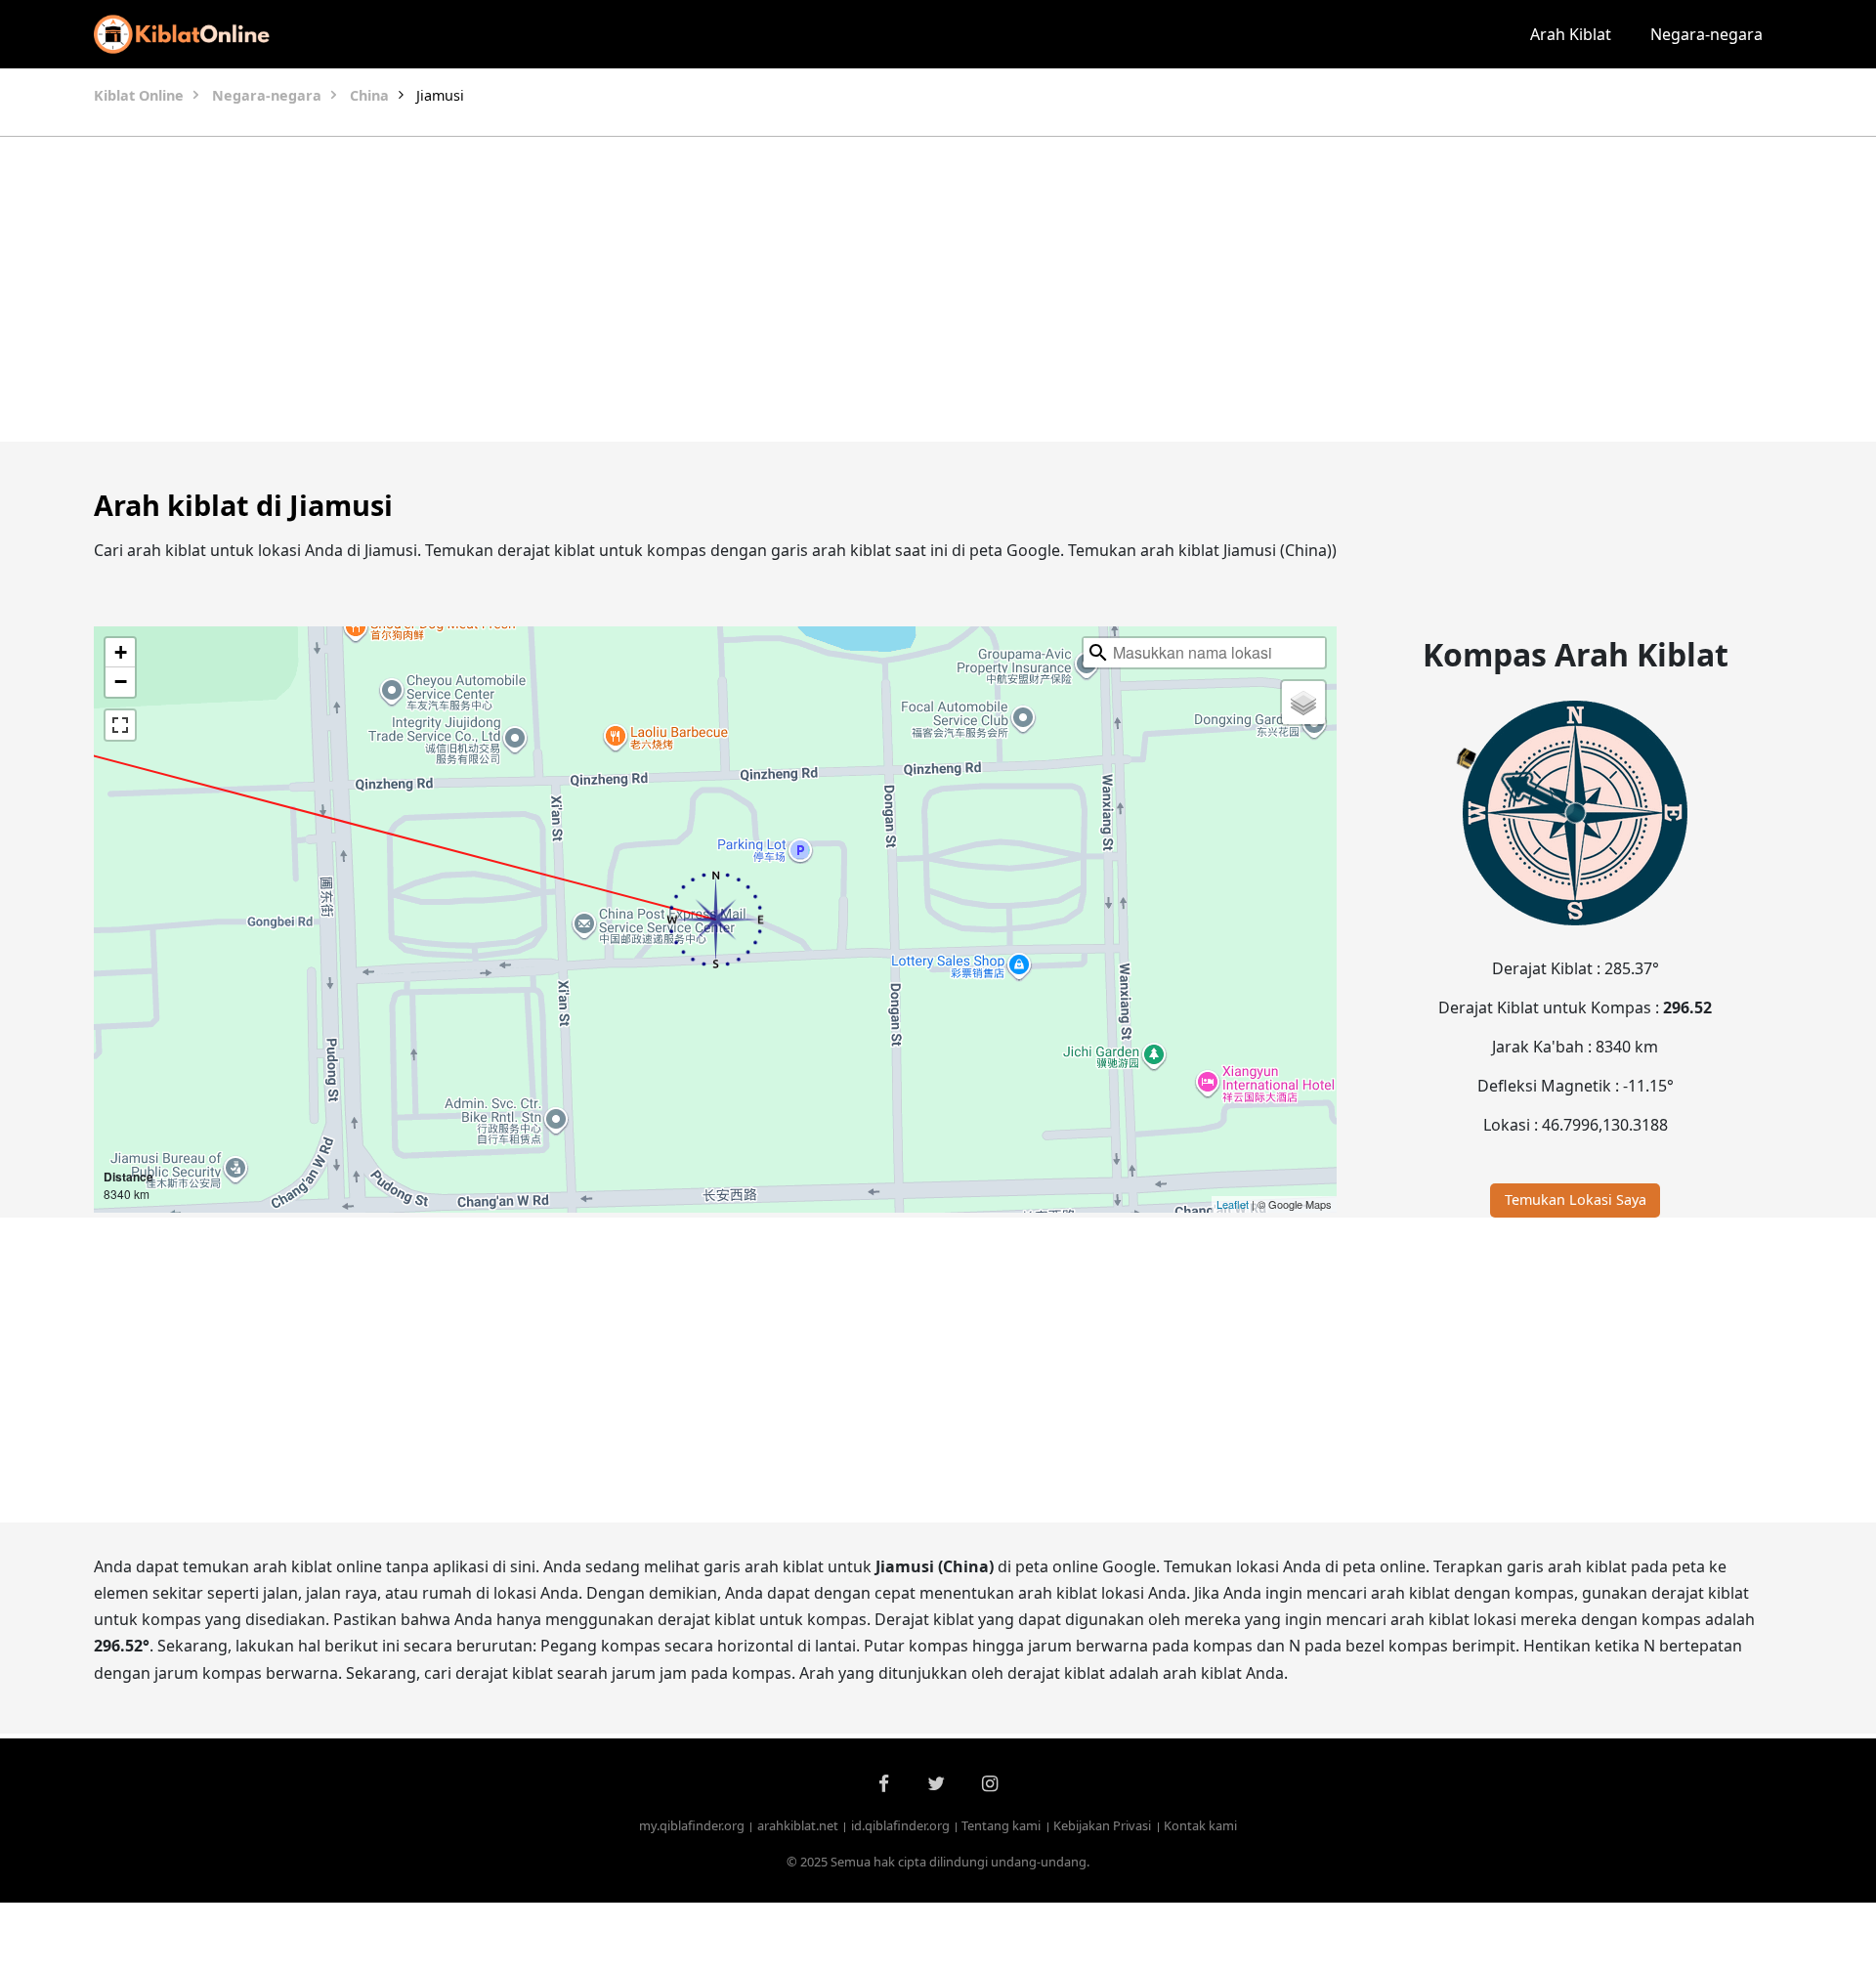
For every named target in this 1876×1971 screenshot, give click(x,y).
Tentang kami (1001, 1826)
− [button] (121, 682)
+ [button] (121, 652)
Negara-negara (1706, 34)
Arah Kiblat (1571, 34)
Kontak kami (1200, 1826)
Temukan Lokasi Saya (1576, 1200)
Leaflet (1233, 1204)
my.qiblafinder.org (692, 1826)
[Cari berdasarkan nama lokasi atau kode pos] (1098, 653)
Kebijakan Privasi (1102, 1826)
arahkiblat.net (798, 1826)
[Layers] (1303, 703)
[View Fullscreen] (120, 725)
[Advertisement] (891, 289)
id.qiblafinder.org (900, 1826)
